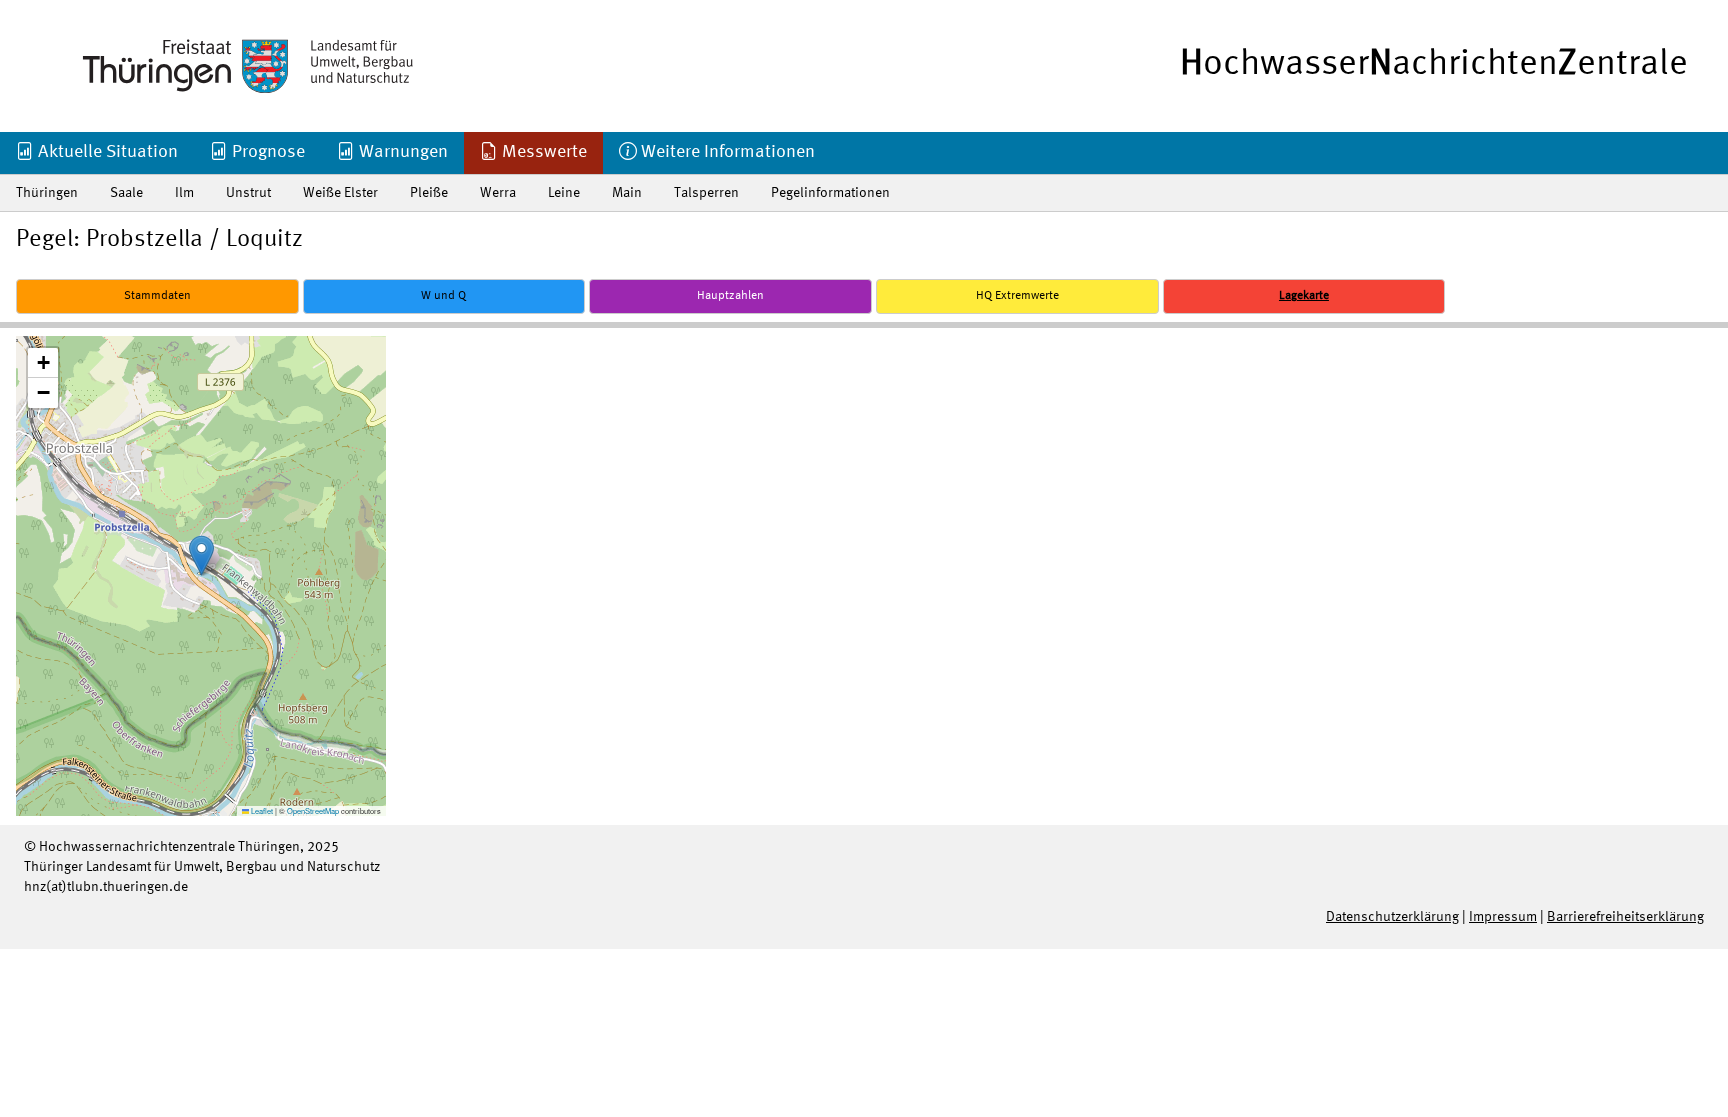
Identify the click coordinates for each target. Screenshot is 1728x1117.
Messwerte (542, 152)
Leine (564, 193)
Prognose (266, 152)
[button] (201, 555)
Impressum (1503, 917)
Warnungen (401, 152)
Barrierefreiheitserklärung (1625, 917)
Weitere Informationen (726, 152)
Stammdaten (157, 296)
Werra (498, 193)
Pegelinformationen (830, 193)
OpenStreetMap (313, 810)
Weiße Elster (340, 193)
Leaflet (261, 810)
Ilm (184, 193)
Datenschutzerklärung (1392, 917)
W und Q (443, 296)
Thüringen (47, 193)
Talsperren (706, 193)
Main (627, 193)
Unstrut (248, 193)
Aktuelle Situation (106, 152)
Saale (126, 193)
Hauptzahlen (730, 296)
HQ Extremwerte (1017, 296)
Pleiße (429, 193)
